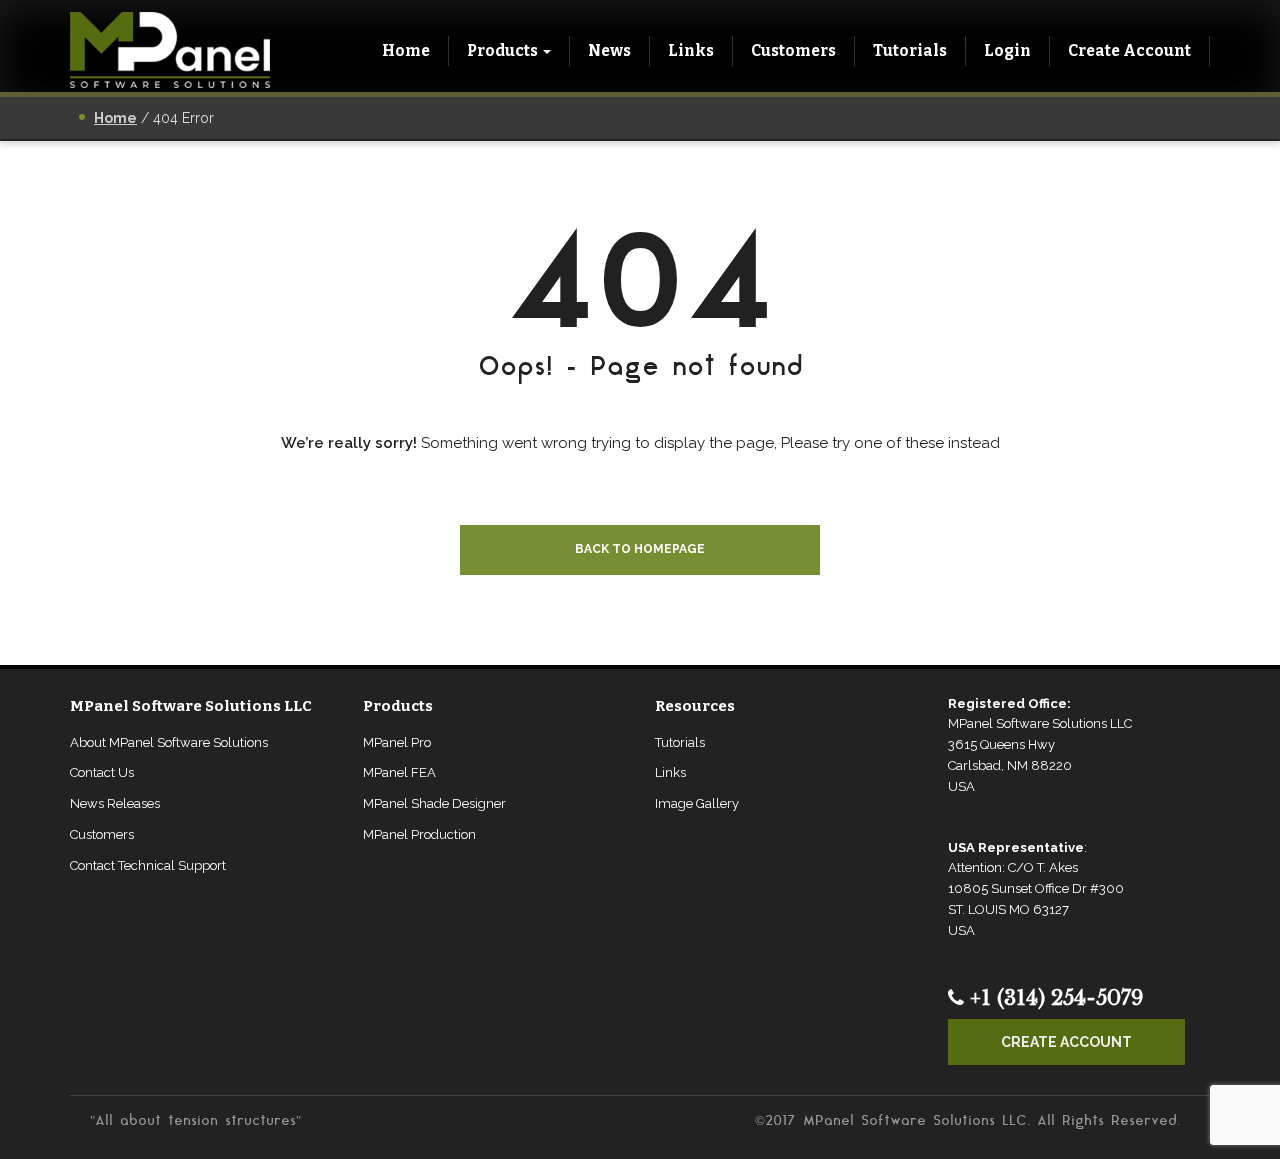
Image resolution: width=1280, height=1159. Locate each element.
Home (406, 50)
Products (502, 50)
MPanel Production (419, 834)
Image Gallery (697, 803)
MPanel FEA (399, 772)
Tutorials (910, 50)
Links (691, 50)
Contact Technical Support (148, 865)
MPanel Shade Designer (434, 803)
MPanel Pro (397, 742)
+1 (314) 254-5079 (1053, 998)
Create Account (1129, 50)
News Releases (115, 803)
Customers (793, 50)
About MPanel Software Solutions (169, 742)
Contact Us (102, 772)
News (609, 50)
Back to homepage (640, 549)
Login (1007, 50)
